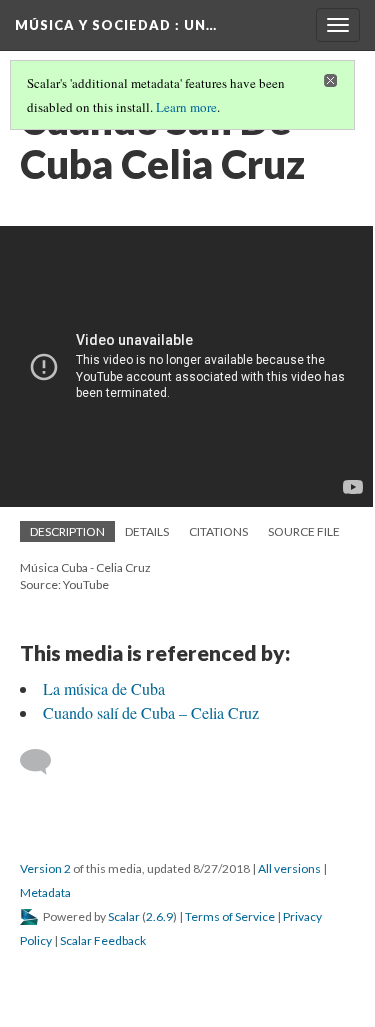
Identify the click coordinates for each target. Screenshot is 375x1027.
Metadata (45, 892)
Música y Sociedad (116, 25)
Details (147, 531)
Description (67, 531)
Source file (304, 531)
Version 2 (45, 868)
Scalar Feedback (103, 940)
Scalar (124, 916)
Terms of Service (230, 916)
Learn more (186, 107)
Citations (218, 531)
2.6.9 (159, 916)
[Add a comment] (44, 762)
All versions (289, 868)
